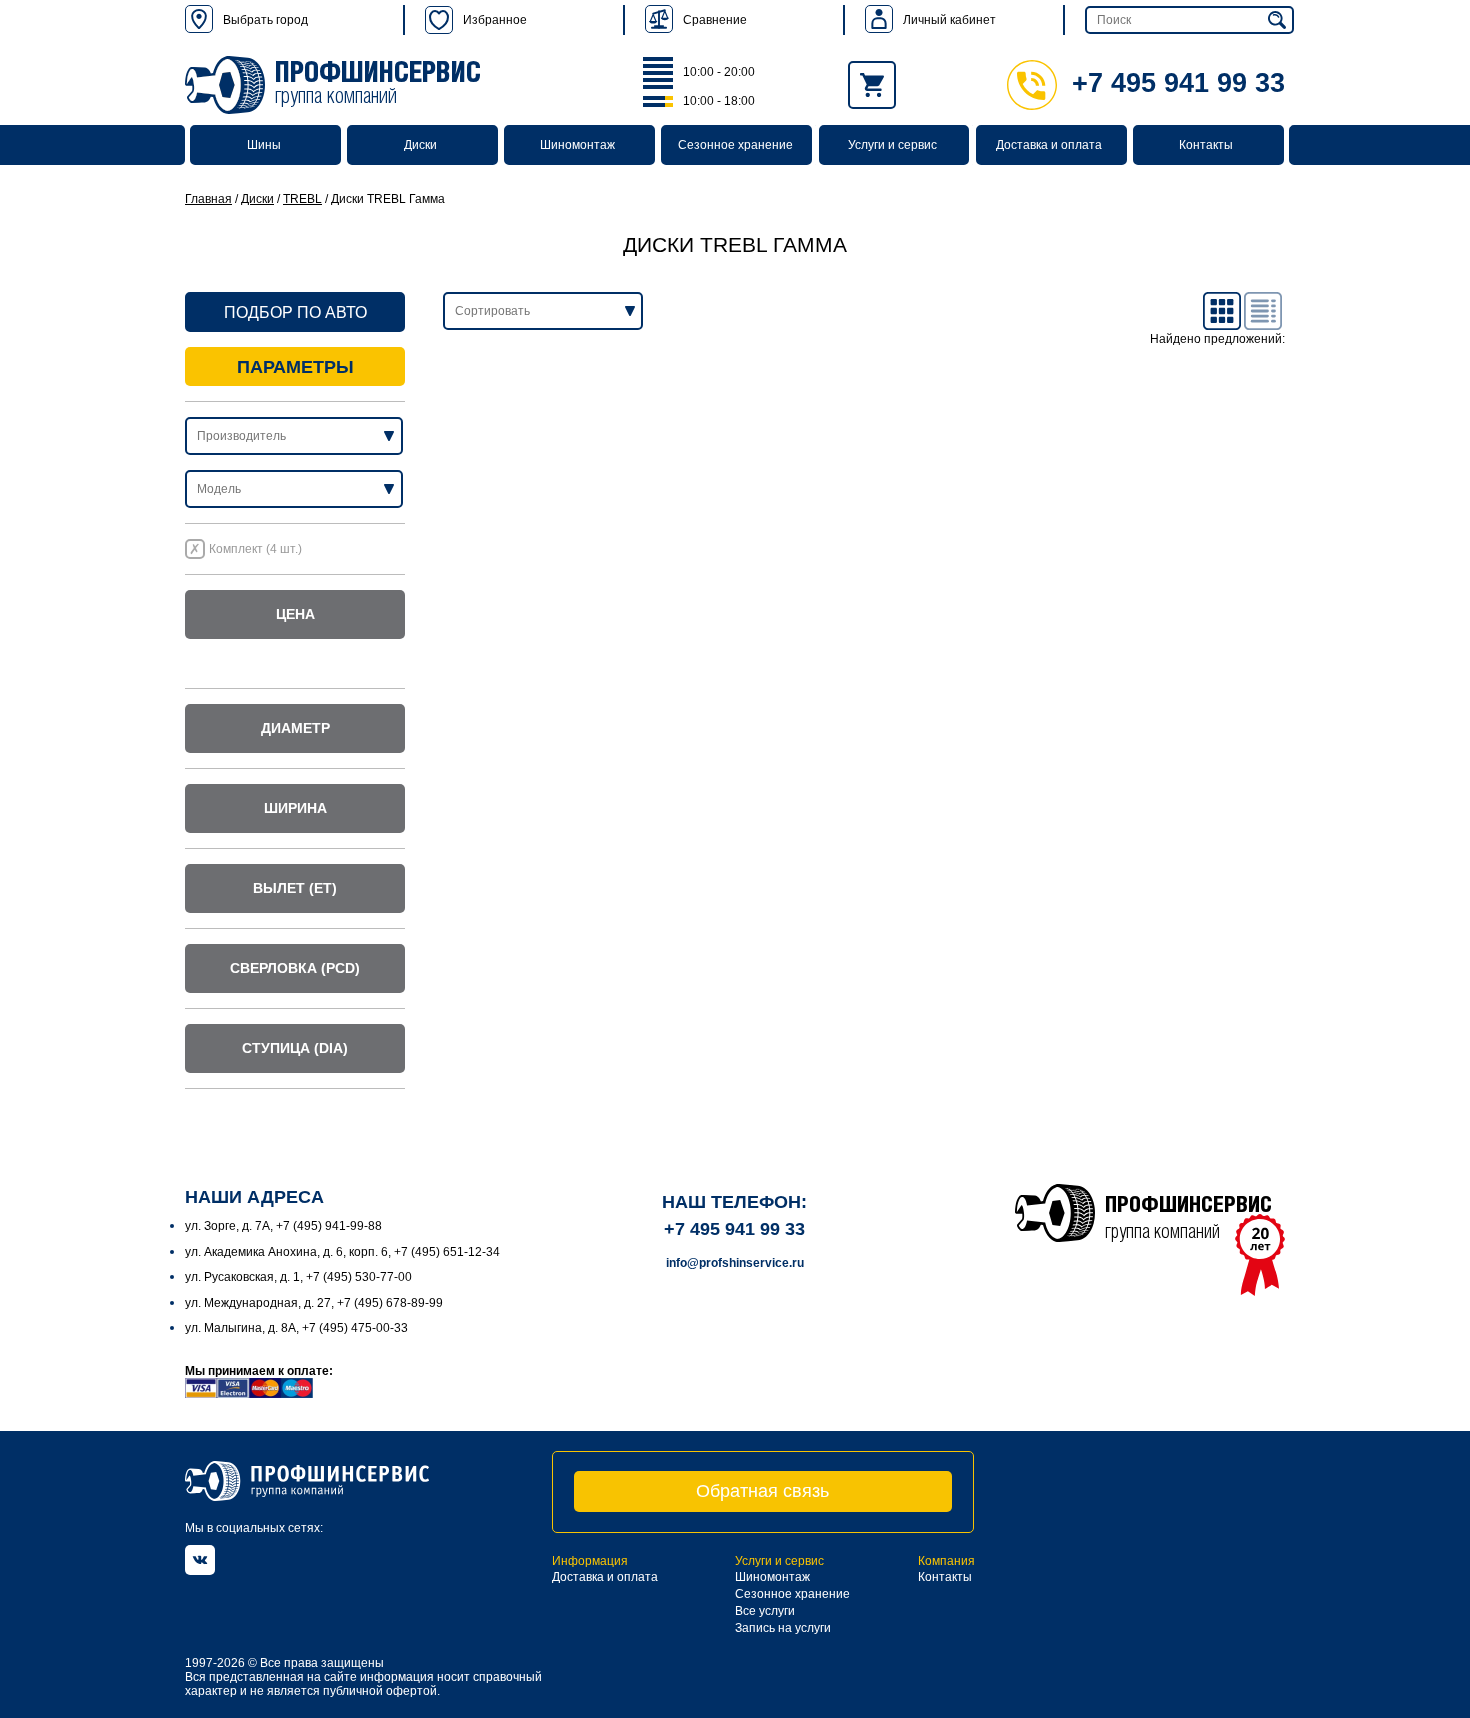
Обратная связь (762, 1491)
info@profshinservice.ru (735, 1263)
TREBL (302, 199)
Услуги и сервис (892, 145)
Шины (264, 145)
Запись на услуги (783, 1628)
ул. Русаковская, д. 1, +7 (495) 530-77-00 (298, 1277)
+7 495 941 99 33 (1178, 83)
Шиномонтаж (577, 145)
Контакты (1206, 145)
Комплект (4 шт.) (255, 549)
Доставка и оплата (1049, 145)
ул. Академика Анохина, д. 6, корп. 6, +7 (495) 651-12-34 (342, 1252)
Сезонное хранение (735, 145)
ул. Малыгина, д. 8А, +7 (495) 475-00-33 (296, 1328)
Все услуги (765, 1611)
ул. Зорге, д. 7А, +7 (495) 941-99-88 (283, 1226)
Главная (208, 199)
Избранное (495, 20)
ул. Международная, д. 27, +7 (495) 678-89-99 (314, 1303)
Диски (420, 145)
